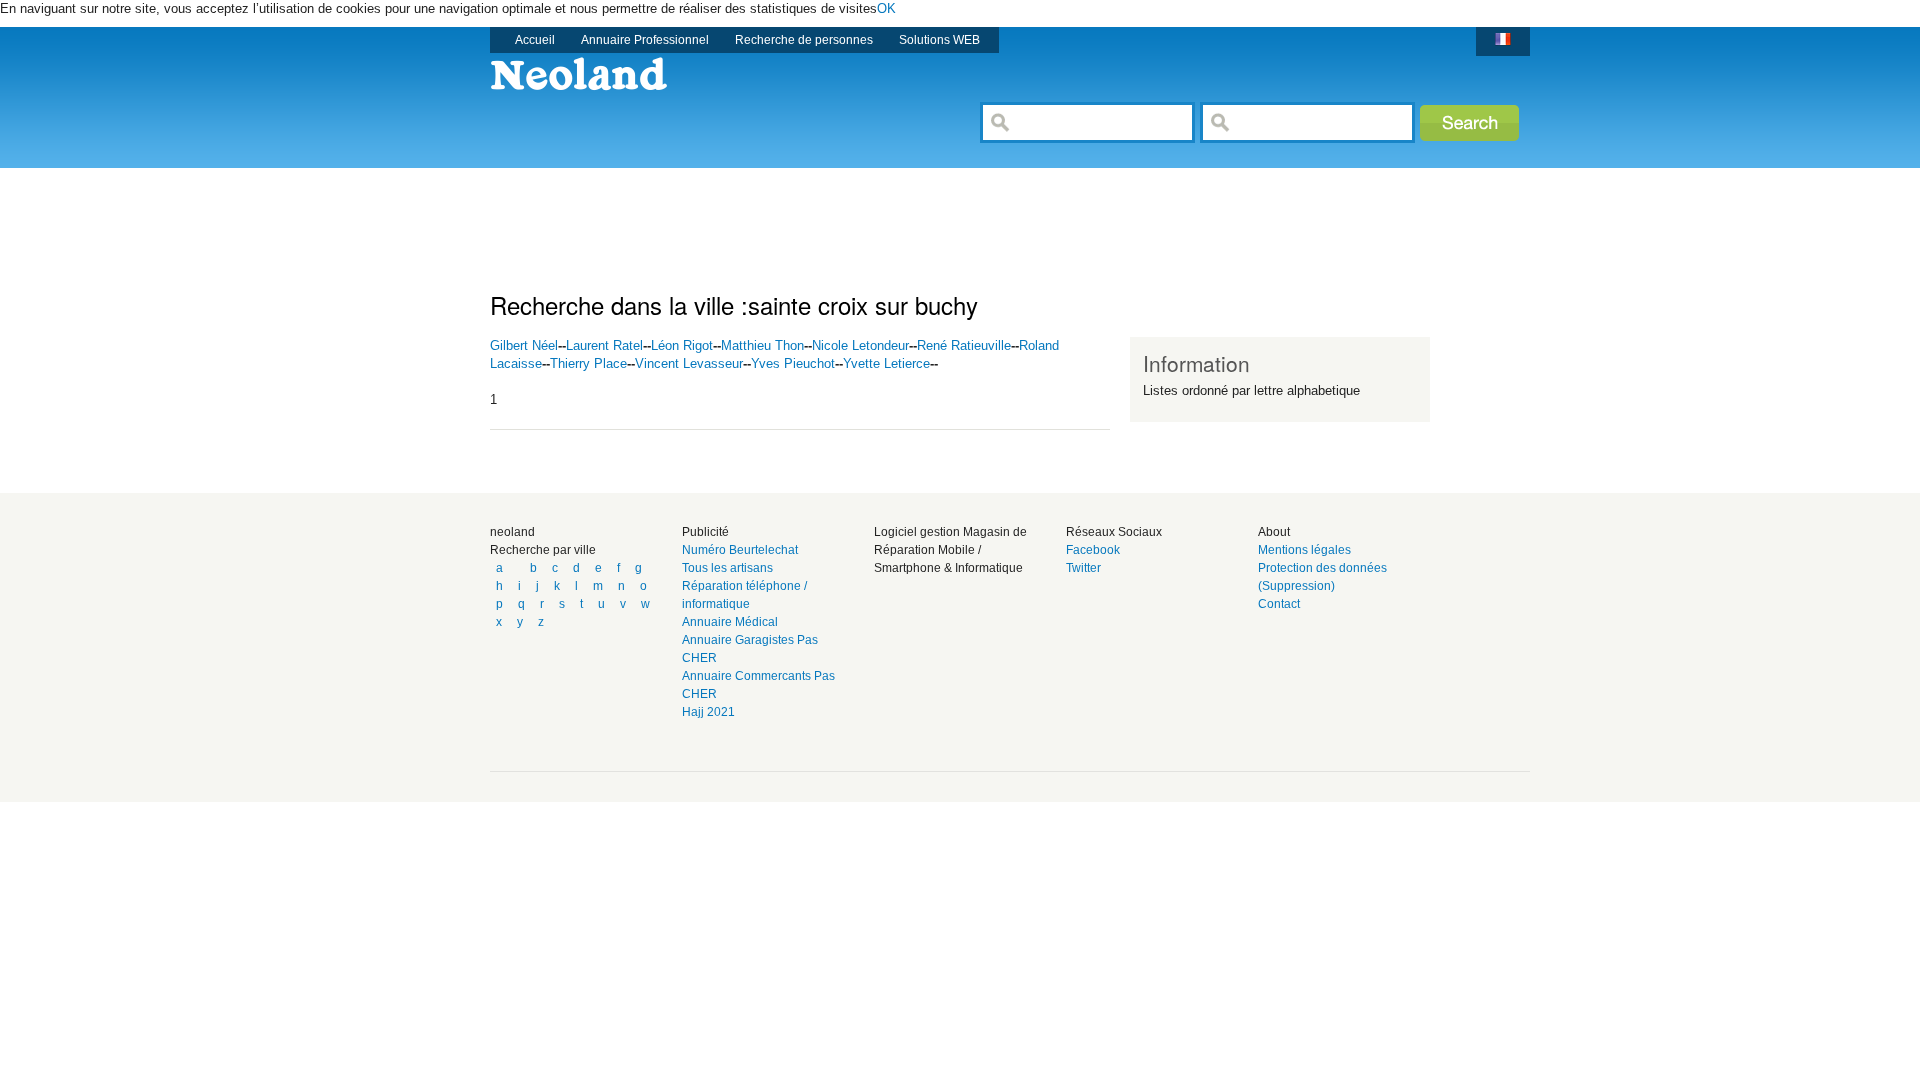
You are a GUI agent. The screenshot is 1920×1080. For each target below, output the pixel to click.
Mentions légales (1304, 550)
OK (886, 8)
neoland (512, 532)
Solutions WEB (939, 40)
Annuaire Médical (730, 622)
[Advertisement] (854, 213)
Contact (1279, 604)
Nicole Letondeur (860, 345)
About (1274, 532)
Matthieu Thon (762, 345)
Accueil (535, 40)
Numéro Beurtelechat (740, 550)
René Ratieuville (964, 345)
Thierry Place (588, 363)
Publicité (705, 532)
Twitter (1083, 568)
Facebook (1093, 550)
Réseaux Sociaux (1114, 532)
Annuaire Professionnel (645, 40)
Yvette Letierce (886, 363)
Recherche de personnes (804, 40)
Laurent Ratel (604, 345)
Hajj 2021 (708, 712)
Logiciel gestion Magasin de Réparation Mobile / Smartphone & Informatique (950, 550)
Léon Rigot (682, 345)
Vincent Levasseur (689, 363)
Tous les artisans (727, 568)
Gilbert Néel (524, 345)
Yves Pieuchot (793, 363)
